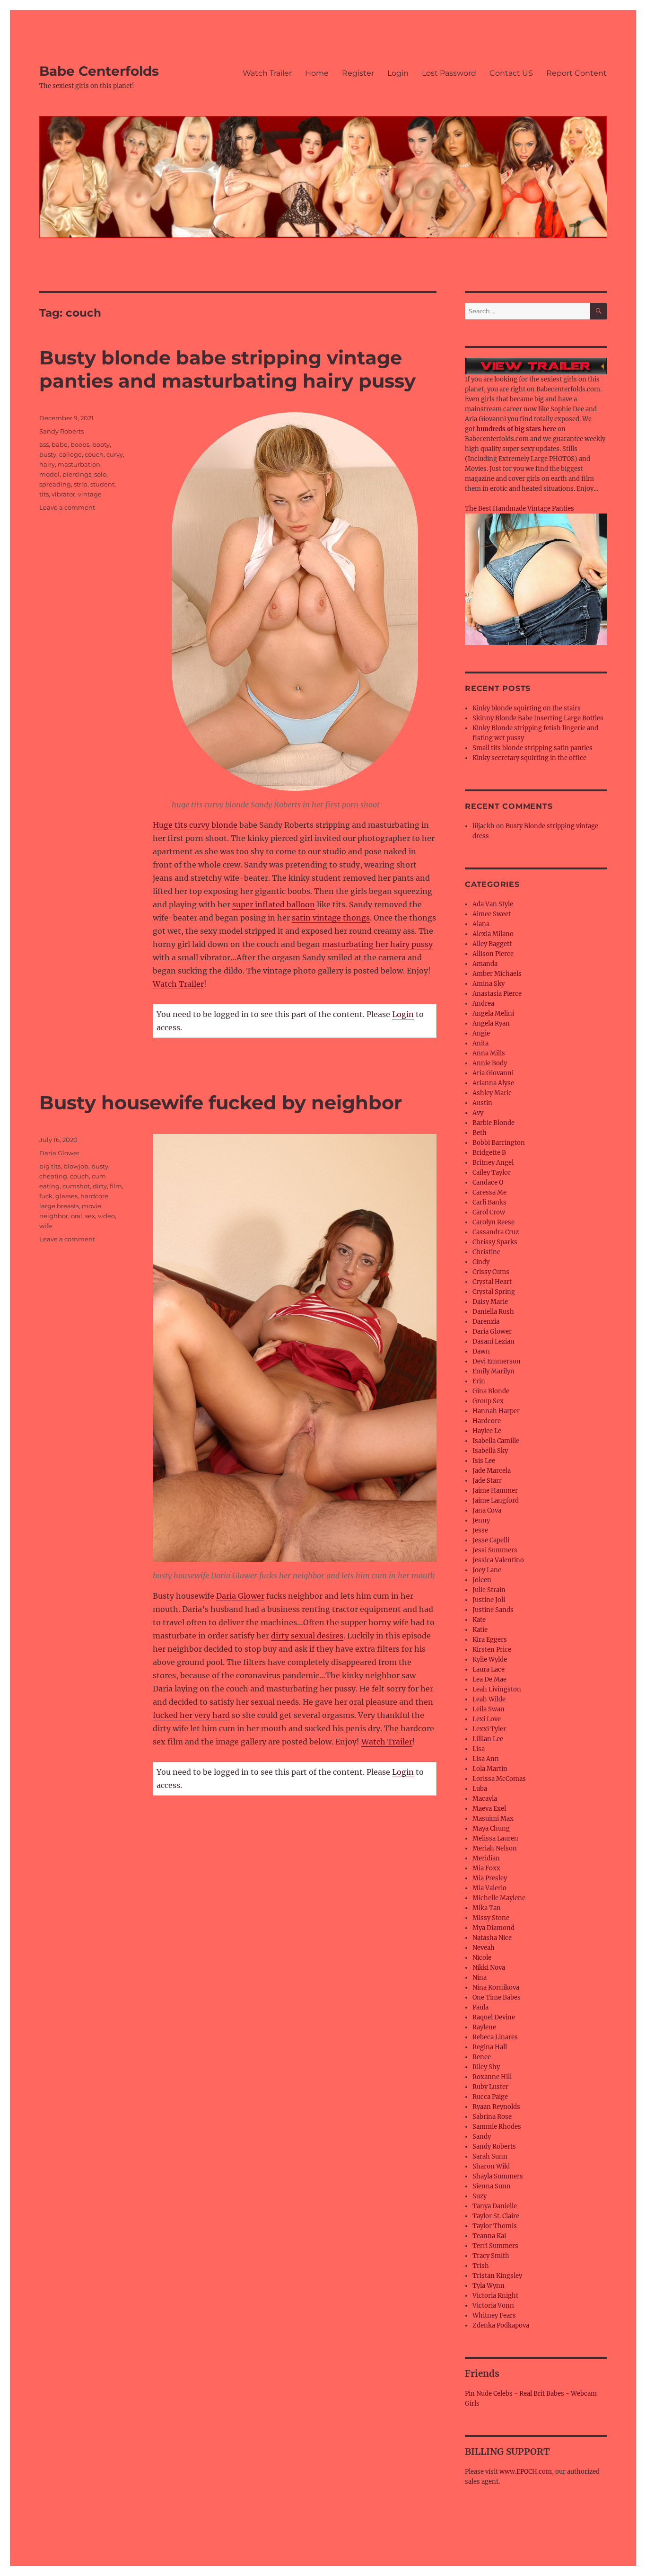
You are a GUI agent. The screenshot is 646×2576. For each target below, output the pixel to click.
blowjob (76, 1166)
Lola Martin (490, 1769)
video (106, 1216)
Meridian (486, 1858)
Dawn (481, 1351)
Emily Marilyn (493, 1371)
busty (48, 454)
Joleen (482, 1580)
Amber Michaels (497, 974)
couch (94, 454)
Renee (482, 2057)
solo (100, 474)
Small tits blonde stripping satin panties (533, 748)
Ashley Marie (492, 1093)
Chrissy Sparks (495, 1242)
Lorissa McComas (499, 1779)
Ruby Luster (490, 2087)
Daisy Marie (490, 1302)
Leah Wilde (489, 1699)
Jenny (481, 1520)
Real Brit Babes (542, 2394)
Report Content (576, 73)
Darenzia (486, 1322)
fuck (46, 1196)
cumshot (76, 1186)
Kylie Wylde (490, 1660)
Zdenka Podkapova (501, 2325)
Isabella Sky (490, 1451)
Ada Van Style (493, 904)
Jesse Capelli (491, 1540)
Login (398, 73)
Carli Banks (489, 1202)
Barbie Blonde (493, 1123)
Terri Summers (495, 2246)
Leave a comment (67, 507)
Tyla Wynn (489, 2286)
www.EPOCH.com (526, 2472)
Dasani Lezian (493, 1341)
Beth (480, 1133)
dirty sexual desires (307, 1636)
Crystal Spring (494, 1292)
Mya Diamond (493, 1928)
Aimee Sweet (492, 914)
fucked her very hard (191, 1715)
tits (44, 494)
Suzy (480, 2196)
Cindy (481, 1262)
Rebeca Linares (495, 2037)
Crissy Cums (491, 1272)
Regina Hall (490, 2047)
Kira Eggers (490, 1640)
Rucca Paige (490, 2097)
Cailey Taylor (492, 1173)
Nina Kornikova (496, 1987)
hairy (47, 464)
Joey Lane (487, 1570)
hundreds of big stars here (516, 429)
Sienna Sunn (492, 2186)
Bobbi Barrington (499, 1143)
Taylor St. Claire (496, 2216)
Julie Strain (489, 1590)
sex (90, 1216)
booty (101, 444)
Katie (480, 1630)
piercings (77, 474)
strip (81, 484)
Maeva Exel (489, 1809)
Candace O (488, 1182)
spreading (55, 484)
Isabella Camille (496, 1441)
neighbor (54, 1216)
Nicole (482, 1958)
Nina (480, 1978)
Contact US (511, 73)
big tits (50, 1166)
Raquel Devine (494, 2017)
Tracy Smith (491, 2256)
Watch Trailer (267, 73)
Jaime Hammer (495, 1491)
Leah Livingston (497, 1689)
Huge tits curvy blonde (195, 825)
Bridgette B (489, 1153)
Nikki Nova (489, 1968)
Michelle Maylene (499, 1898)
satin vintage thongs (331, 918)
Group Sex (488, 1401)
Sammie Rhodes (497, 2127)
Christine (486, 1252)
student (102, 484)
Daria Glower (240, 1596)
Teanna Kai (489, 2236)
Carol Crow (489, 1212)
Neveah (484, 1948)
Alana (481, 924)
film (116, 1186)
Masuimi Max (493, 1819)
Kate (479, 1620)
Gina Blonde (491, 1391)
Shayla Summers (498, 2176)
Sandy (482, 2137)
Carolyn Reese (493, 1222)
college (70, 454)
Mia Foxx (486, 1868)
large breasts (59, 1206)
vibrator (63, 494)
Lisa (479, 1749)
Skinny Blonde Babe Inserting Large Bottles (538, 718)
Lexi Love (487, 1719)
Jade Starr (487, 1481)
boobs (80, 444)
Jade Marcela (492, 1471)
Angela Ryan (491, 1023)
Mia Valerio (489, 1888)
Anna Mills (489, 1053)
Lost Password (449, 73)
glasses (66, 1196)
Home (317, 73)
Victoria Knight (495, 2296)
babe (60, 444)
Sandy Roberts (61, 431)
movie (92, 1206)
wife (46, 1226)
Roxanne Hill (492, 2077)
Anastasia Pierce (497, 994)
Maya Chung (491, 1828)
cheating (53, 1176)
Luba (480, 1789)
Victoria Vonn (493, 2306)
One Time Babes (497, 1997)
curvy (115, 454)
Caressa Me (489, 1192)
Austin (482, 1103)
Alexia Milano (493, 934)
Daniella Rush (493, 1312)
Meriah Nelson (495, 1848)
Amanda (485, 964)
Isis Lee (484, 1461)
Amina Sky (489, 984)
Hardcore (487, 1421)
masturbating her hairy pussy (377, 944)
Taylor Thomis (495, 2226)
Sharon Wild (491, 2166)
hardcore (94, 1196)
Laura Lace (489, 1669)
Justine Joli (489, 1600)
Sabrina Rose (492, 2117)
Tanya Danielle (495, 2206)
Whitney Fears (494, 2315)
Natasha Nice (492, 1938)
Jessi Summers (495, 1550)
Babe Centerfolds (99, 71)
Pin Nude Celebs (489, 2394)
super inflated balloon (274, 904)
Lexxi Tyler (489, 1729)
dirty (100, 1186)
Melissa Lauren (495, 1838)
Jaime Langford (496, 1500)
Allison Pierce (493, 954)
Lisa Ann (486, 1759)
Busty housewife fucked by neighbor (221, 1102)
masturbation (79, 464)
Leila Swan (489, 1709)
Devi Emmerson (497, 1361)
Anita (480, 1043)
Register (358, 73)
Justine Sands (493, 1610)
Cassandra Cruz (496, 1232)
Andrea (483, 1004)
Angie (481, 1033)
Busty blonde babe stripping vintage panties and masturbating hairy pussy (227, 369)
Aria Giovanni (493, 1073)
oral (77, 1216)
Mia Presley (490, 1878)
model (49, 474)
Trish (481, 2266)
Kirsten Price (492, 1650)
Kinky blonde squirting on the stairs (527, 708)
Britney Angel (493, 1163)
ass (44, 444)
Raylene (484, 2027)
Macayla (485, 1799)
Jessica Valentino (498, 1560)
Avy (478, 1113)
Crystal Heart (492, 1282)
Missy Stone (491, 1918)
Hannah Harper (496, 1411)
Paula (480, 2007)
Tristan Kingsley (497, 2276)
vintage (90, 494)
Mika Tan (487, 1908)
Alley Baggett (492, 944)
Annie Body (490, 1063)
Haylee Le (487, 1431)
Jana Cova (487, 1510)
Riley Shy (486, 2067)
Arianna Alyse (493, 1083)
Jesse (480, 1530)
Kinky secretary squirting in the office (529, 758)
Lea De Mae (489, 1679)
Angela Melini (493, 1014)
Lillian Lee (488, 1739)
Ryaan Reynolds (496, 2107)
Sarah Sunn (490, 2156)
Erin (479, 1381)
